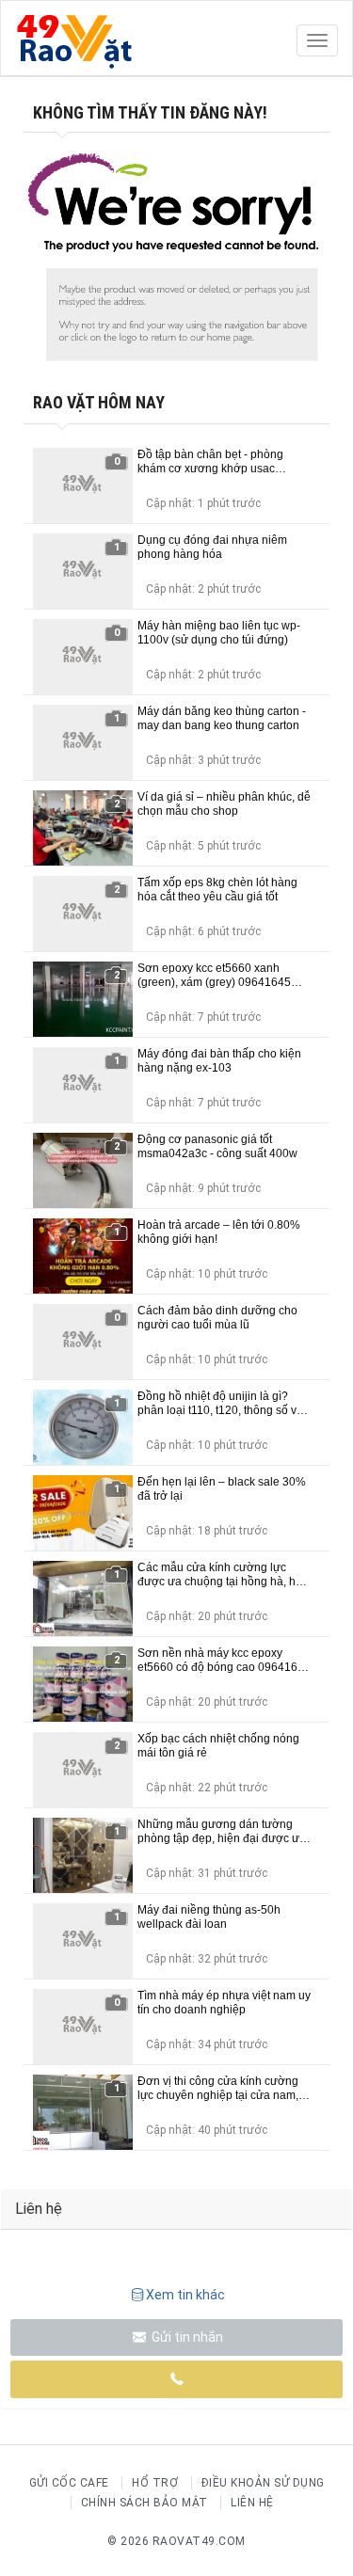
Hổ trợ (155, 2483)
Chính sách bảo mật (144, 2503)
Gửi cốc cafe (69, 2483)
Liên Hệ (252, 2503)
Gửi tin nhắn (186, 2337)
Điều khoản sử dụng (263, 2483)
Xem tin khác (185, 2295)
